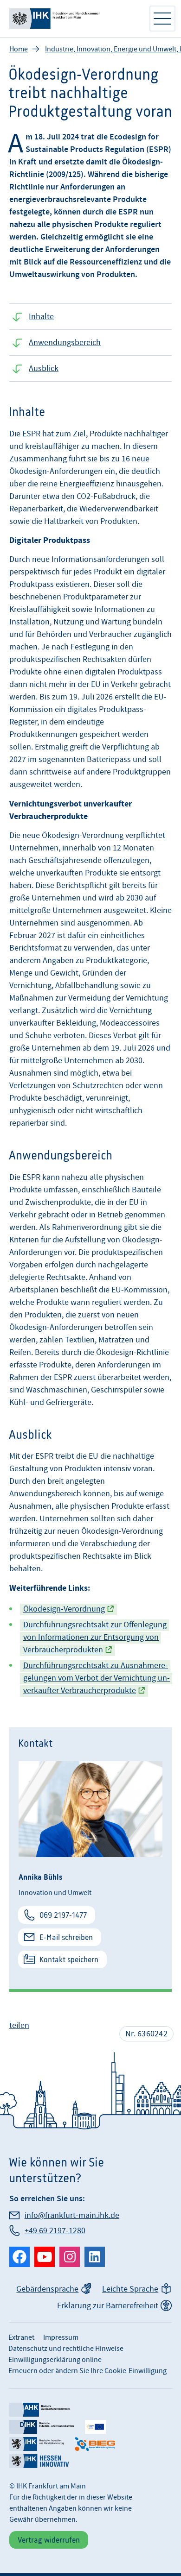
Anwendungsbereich (65, 343)
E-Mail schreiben (66, 1937)
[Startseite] (74, 19)
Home (19, 49)
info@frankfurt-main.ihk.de (72, 2215)
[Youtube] (45, 2257)
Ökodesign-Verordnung (64, 1609)
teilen (19, 2025)
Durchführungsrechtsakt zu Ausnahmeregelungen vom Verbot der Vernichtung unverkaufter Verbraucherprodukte (97, 1678)
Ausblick (44, 368)
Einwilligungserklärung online (55, 2360)
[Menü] (162, 19)
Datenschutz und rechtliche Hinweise (66, 2349)
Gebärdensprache (47, 2289)
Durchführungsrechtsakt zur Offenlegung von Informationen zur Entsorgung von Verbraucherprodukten (95, 1637)
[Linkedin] (95, 2257)
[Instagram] (70, 2257)
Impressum (61, 2337)
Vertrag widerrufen (49, 2540)
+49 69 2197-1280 (55, 2231)
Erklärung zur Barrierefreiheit (108, 2306)
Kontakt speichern (69, 1959)
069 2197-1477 (63, 1915)
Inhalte (41, 317)
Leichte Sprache (130, 2289)
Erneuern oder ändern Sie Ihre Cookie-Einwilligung (87, 2371)
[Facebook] (19, 2257)
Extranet (21, 2337)
